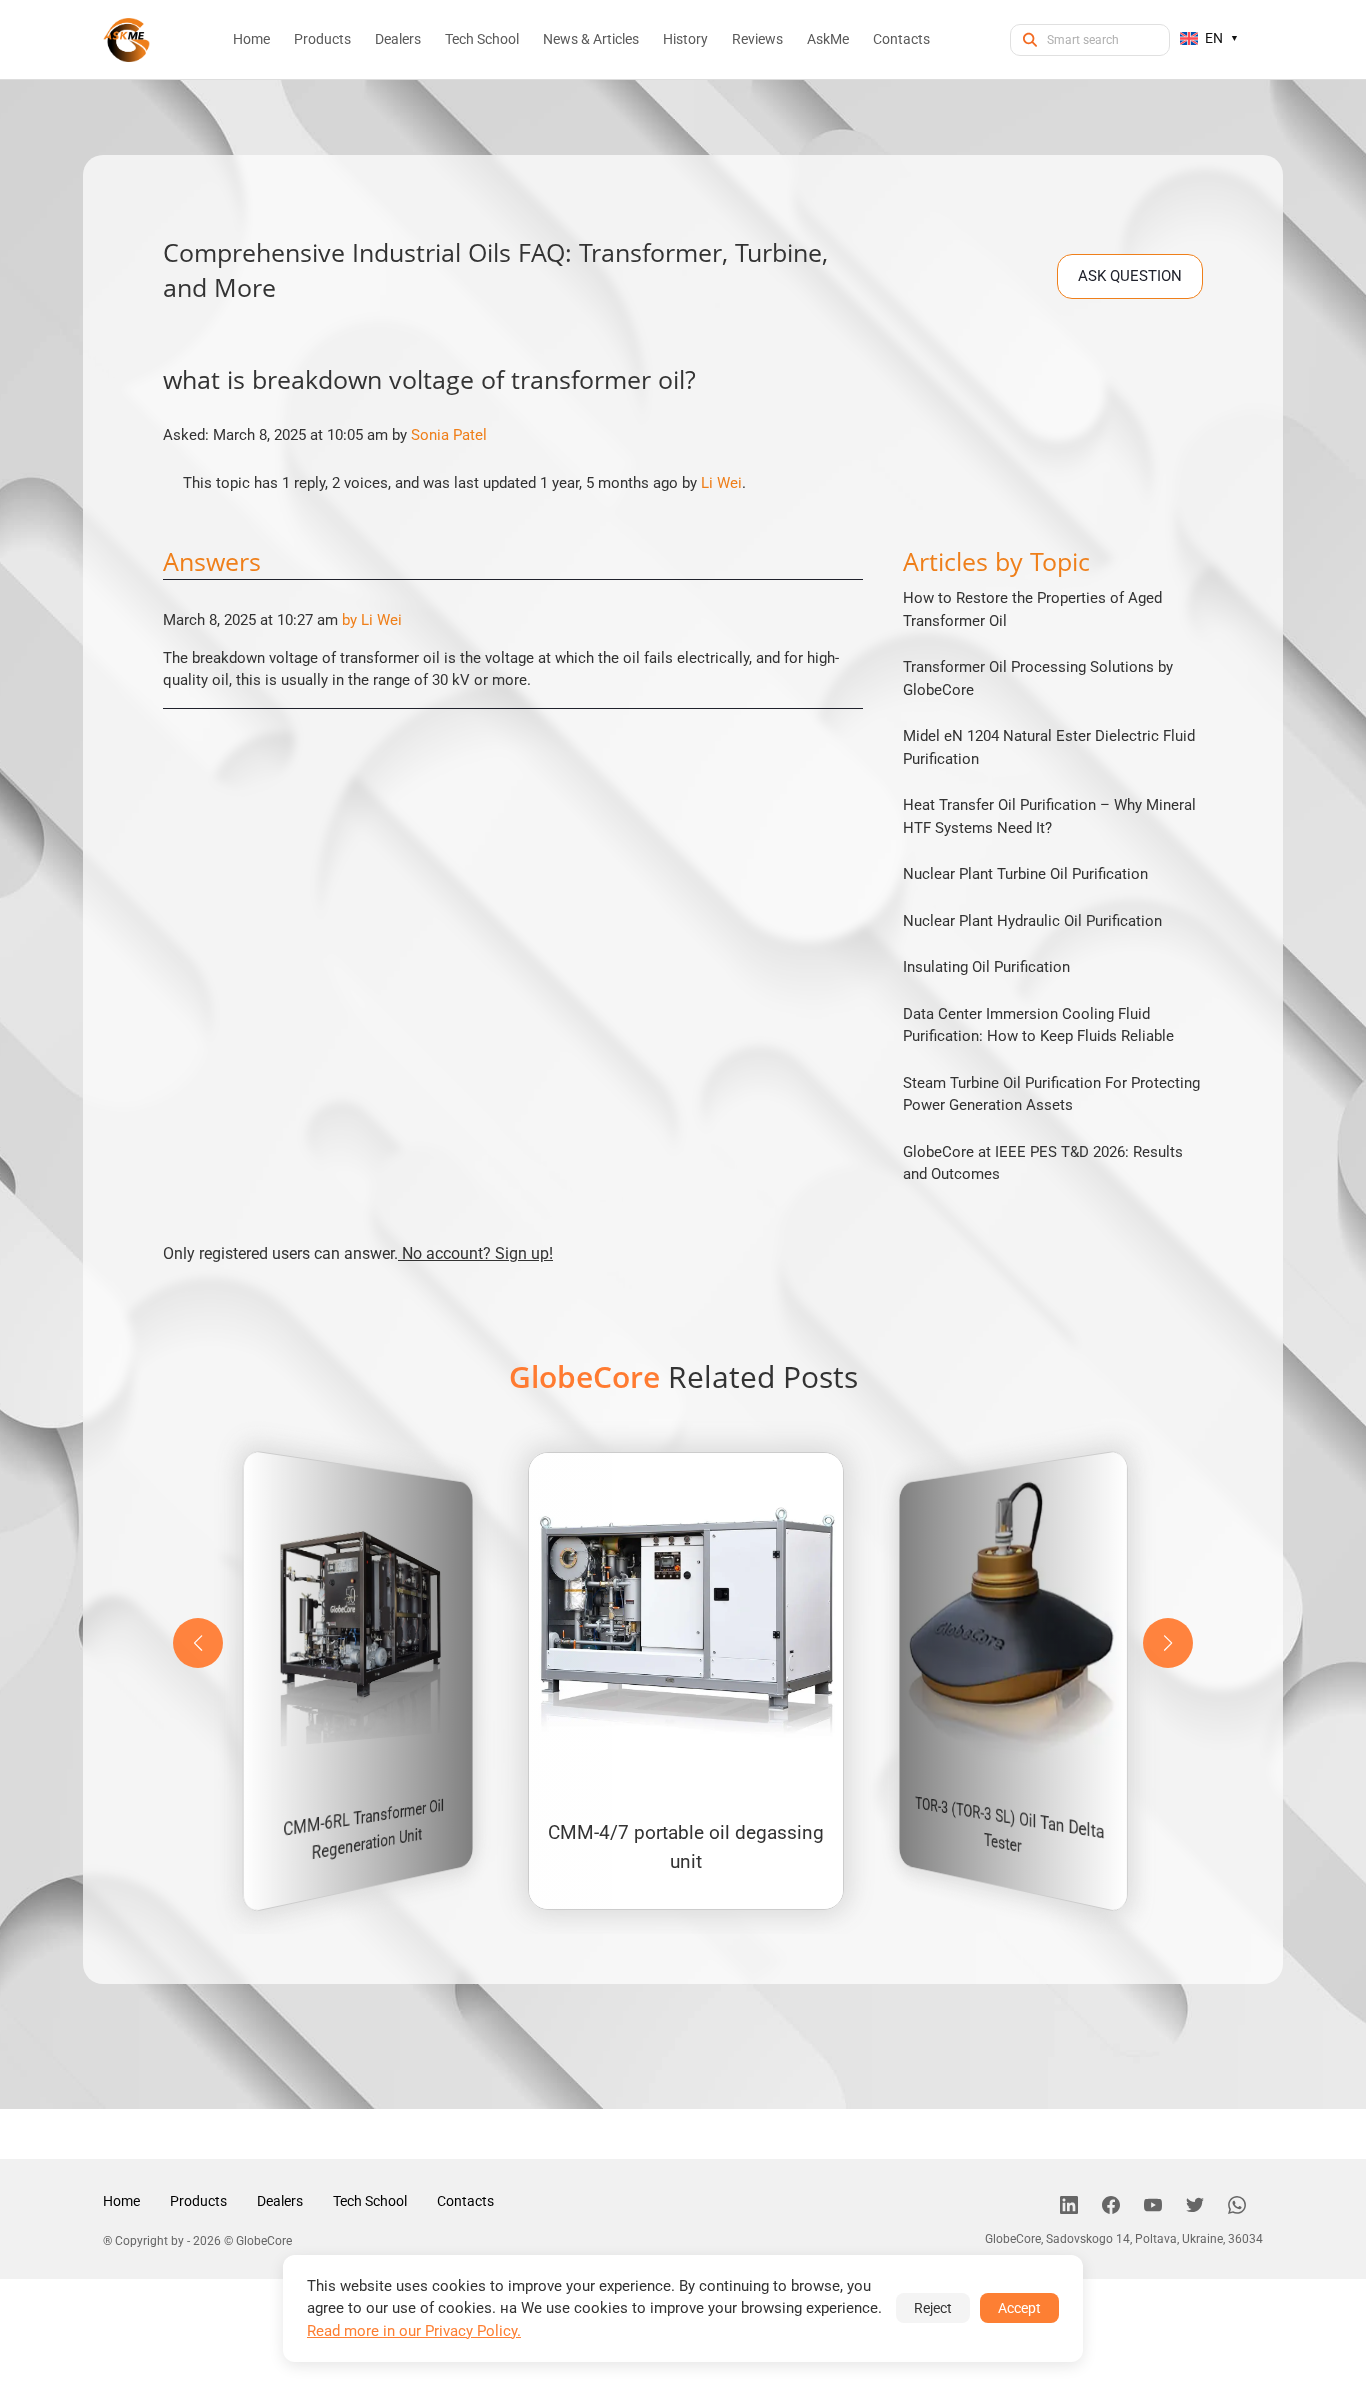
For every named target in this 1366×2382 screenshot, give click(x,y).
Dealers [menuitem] (398, 39)
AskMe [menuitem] (828, 39)
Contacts (465, 2201)
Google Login (683, 833)
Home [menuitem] (251, 39)
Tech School (370, 2201)
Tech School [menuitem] (482, 39)
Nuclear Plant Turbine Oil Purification (1025, 874)
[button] (1168, 1643)
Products (198, 2201)
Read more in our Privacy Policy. (414, 2331)
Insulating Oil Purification (986, 967)
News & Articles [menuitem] (591, 39)
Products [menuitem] (322, 39)
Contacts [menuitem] (901, 39)
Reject (933, 2308)
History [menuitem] (685, 39)
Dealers (280, 2201)
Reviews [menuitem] (757, 39)
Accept (1019, 2308)
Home (121, 2201)
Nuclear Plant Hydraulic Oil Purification (1032, 921)
